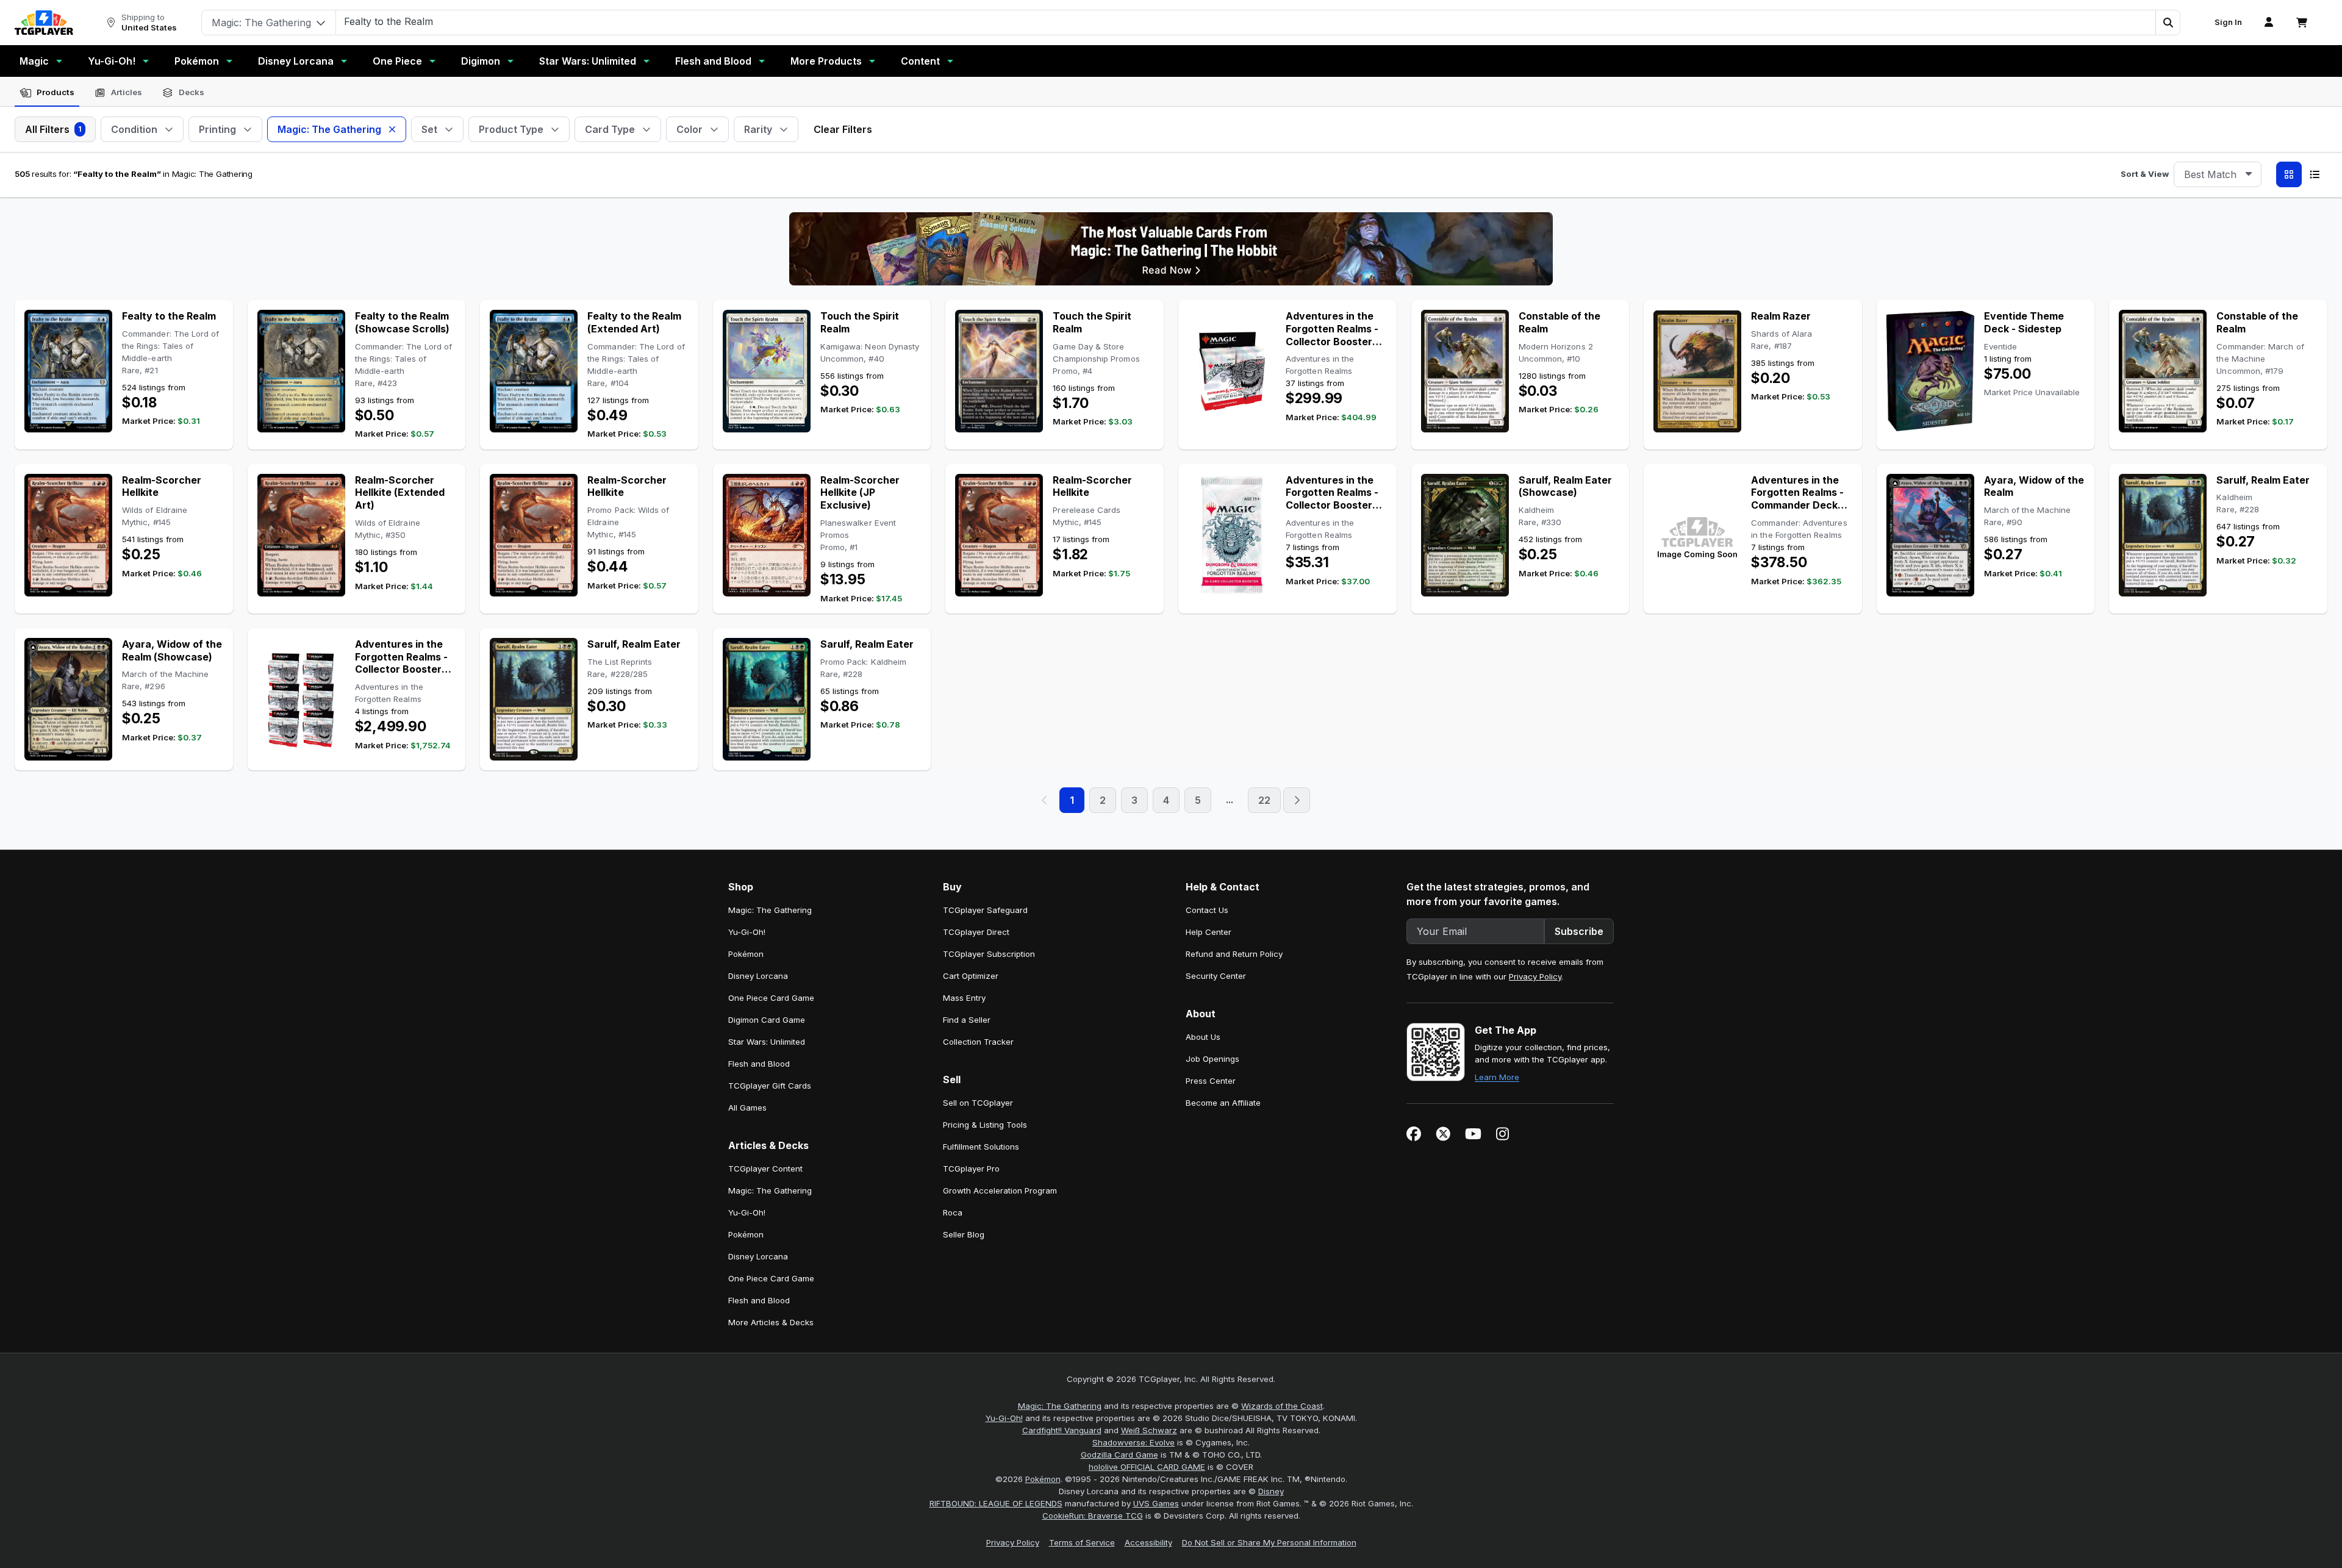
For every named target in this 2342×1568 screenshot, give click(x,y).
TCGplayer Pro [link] (971, 1169)
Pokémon (197, 61)
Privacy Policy (1535, 976)
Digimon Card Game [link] (767, 1020)
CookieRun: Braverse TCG (1093, 1516)
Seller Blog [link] (964, 1234)
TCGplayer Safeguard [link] (985, 910)
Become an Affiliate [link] (1223, 1103)
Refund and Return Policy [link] (1234, 954)
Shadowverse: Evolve (1133, 1442)
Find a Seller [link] (967, 1020)
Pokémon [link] (746, 954)
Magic (34, 61)
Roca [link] (953, 1212)
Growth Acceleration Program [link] (1000, 1190)
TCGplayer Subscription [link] (989, 954)
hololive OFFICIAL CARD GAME (1147, 1467)
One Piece (397, 61)
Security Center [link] (1216, 976)
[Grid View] (2289, 174)
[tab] (47, 93)
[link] (44, 23)
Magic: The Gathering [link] (770, 910)
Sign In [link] (2228, 22)
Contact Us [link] (1207, 910)
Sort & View (2145, 174)
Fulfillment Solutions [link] (981, 1147)
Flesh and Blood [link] (759, 1064)
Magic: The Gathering (1060, 1406)
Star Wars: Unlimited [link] (767, 1042)
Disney (1271, 1491)
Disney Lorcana (296, 61)
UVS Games (1156, 1503)
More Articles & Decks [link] (771, 1322)
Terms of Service (1082, 1542)
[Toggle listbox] (2249, 174)
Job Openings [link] (1212, 1059)
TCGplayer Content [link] (765, 1169)
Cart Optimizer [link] (971, 976)
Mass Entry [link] (964, 998)
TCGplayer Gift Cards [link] (770, 1086)
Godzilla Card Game (1119, 1455)
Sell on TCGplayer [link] (978, 1103)
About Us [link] (1203, 1037)
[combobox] (2218, 174)
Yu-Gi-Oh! (112, 61)
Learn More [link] (1497, 1077)
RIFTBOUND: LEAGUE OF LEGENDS (996, 1503)
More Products (826, 61)
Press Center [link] (1211, 1081)
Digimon (481, 61)
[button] (2168, 23)
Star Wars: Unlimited (588, 61)
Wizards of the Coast (1282, 1406)
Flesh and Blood (713, 61)
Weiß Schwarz (1149, 1430)
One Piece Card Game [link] (771, 998)
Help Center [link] (1209, 932)
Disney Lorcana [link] (758, 976)
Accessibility (1148, 1542)
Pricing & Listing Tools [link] (985, 1125)
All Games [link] (747, 1108)
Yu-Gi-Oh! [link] (747, 932)
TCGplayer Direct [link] (976, 932)
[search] (1246, 21)
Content (920, 61)
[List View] (2315, 174)
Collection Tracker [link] (978, 1042)
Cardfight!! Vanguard (1062, 1430)
